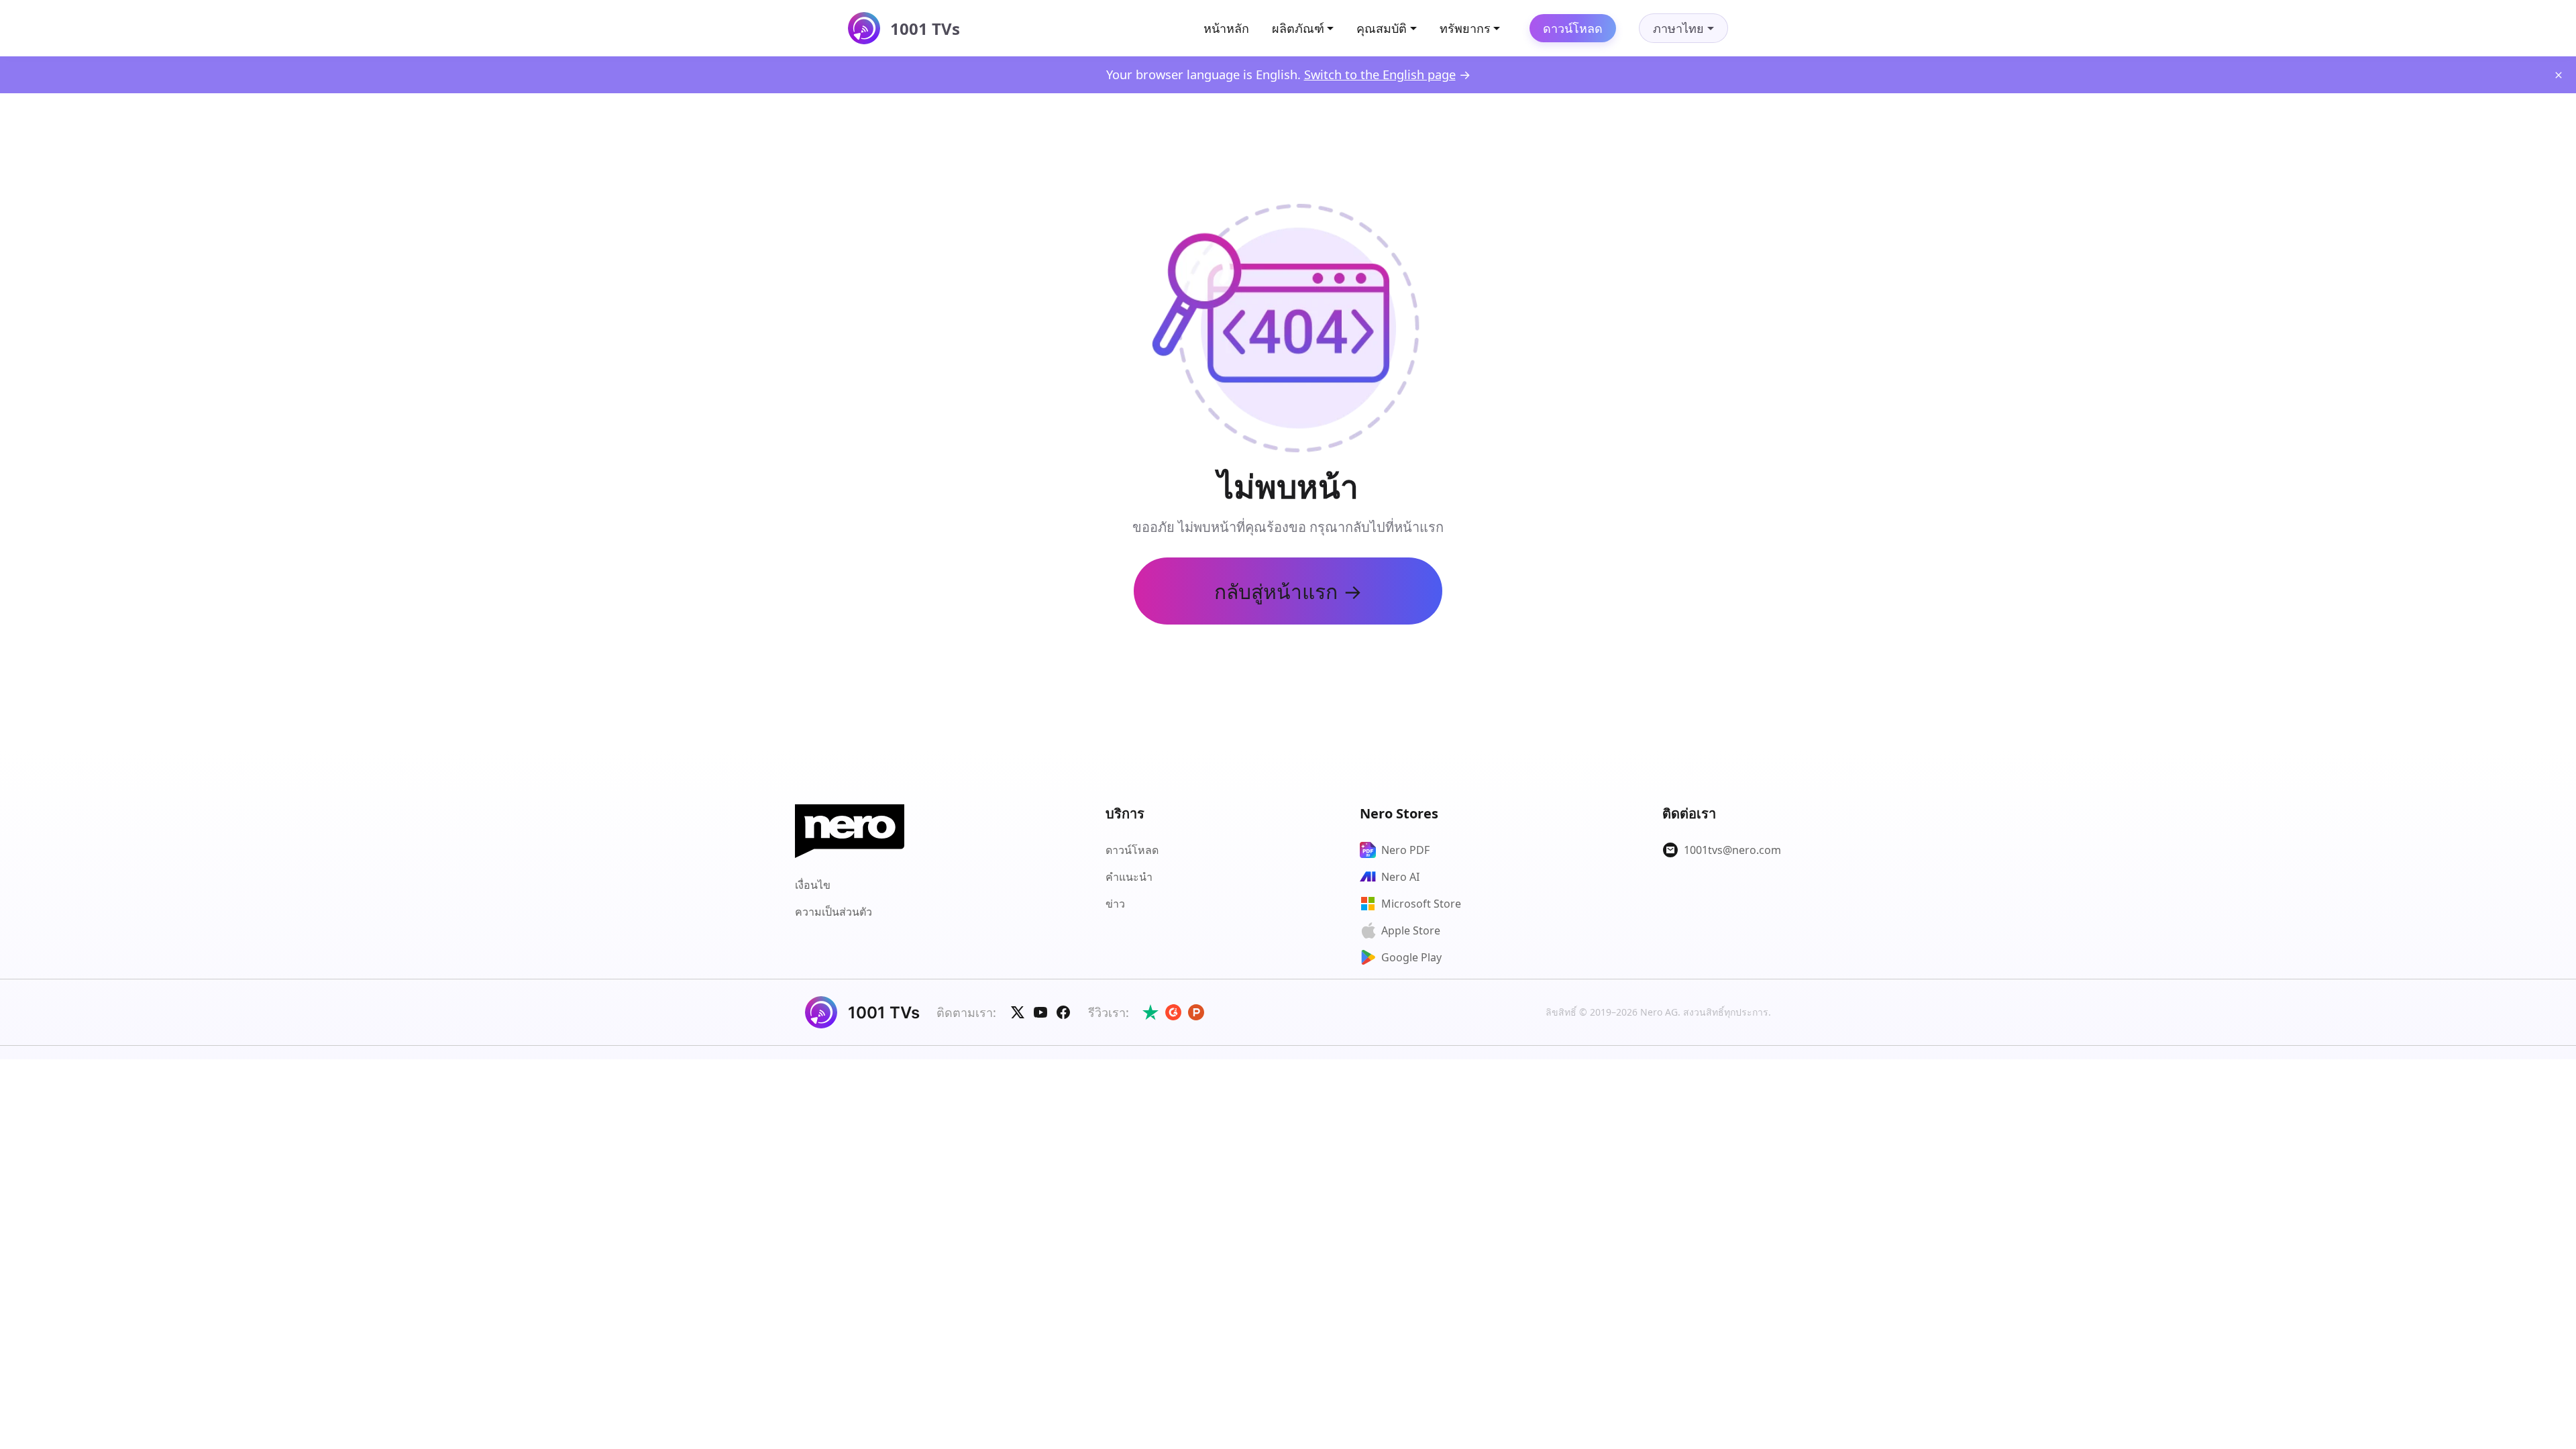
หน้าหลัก (1226, 28)
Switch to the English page (1380, 74)
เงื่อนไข (813, 885)
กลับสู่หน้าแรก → (1288, 591)
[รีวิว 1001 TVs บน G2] (1173, 1012)
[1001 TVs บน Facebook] (1063, 1012)
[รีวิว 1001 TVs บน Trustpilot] (1150, 1012)
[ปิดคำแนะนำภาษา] (2559, 75)
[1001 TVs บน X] (1018, 1012)
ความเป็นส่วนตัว (834, 912)
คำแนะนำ (1129, 877)
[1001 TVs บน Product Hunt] (1196, 1012)
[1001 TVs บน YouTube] (1040, 1012)
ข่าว (1115, 904)
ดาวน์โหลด (1573, 28)
